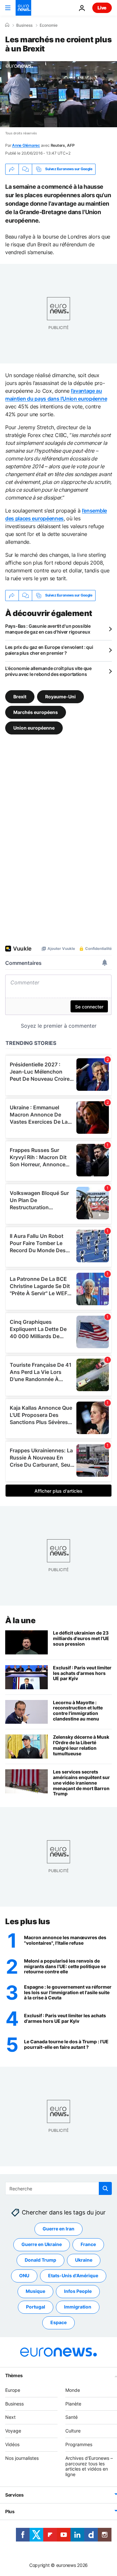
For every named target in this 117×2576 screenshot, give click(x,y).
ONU (24, 2275)
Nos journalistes (22, 2458)
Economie (49, 25)
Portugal (36, 2307)
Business (24, 25)
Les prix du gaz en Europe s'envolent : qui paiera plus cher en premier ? (49, 650)
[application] (58, 94)
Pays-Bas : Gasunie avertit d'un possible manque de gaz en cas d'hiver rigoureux (48, 629)
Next (10, 2417)
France (88, 2244)
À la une (20, 1620)
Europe (13, 2390)
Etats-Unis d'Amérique (73, 2275)
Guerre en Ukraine (42, 2244)
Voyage (13, 2431)
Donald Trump (40, 2260)
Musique (35, 2291)
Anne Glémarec (26, 145)
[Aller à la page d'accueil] (23, 8)
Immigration (78, 2307)
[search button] (105, 2188)
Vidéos (12, 2444)
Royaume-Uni (60, 696)
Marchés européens (36, 712)
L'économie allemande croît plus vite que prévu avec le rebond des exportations (48, 671)
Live (102, 8)
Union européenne (34, 727)
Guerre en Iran (58, 2229)
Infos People (78, 2291)
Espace (58, 2322)
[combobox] (58, 2188)
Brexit (20, 696)
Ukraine (84, 2260)
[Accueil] (7, 25)
